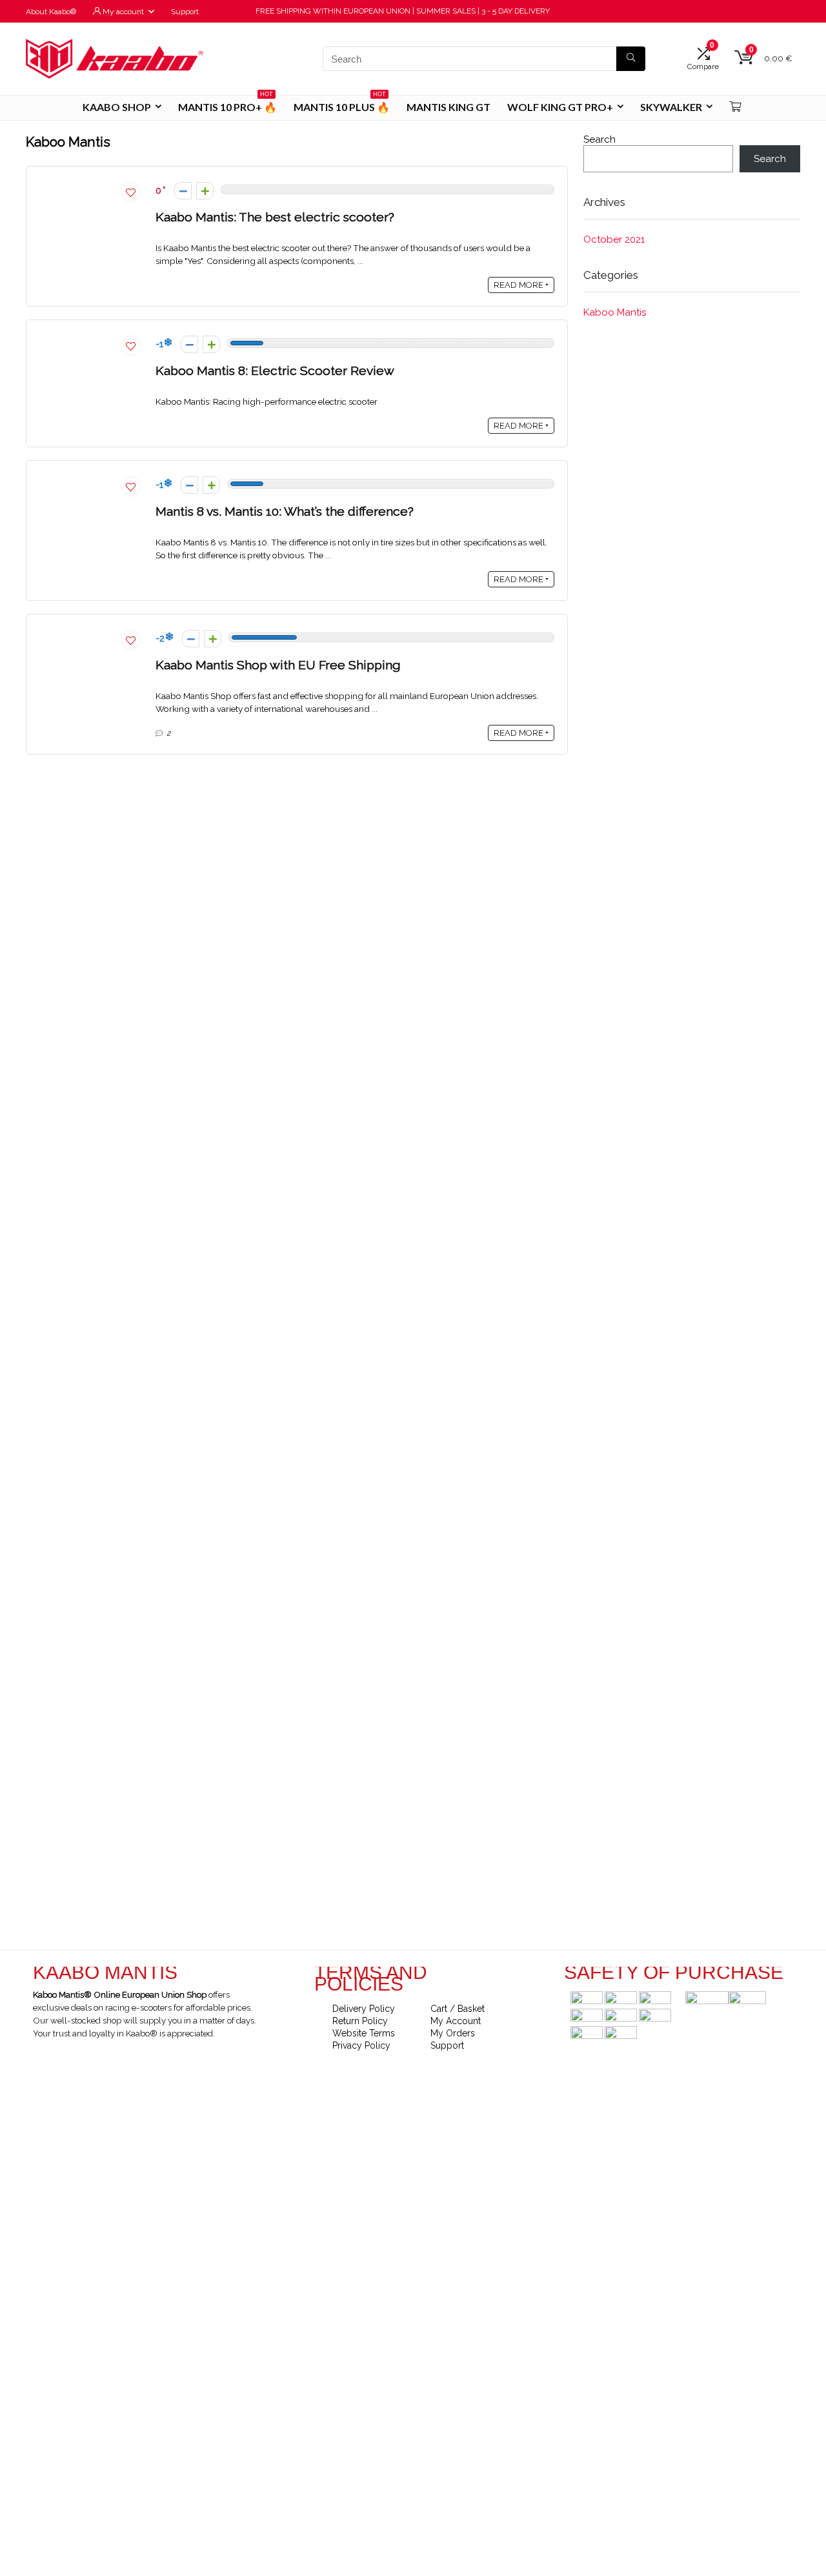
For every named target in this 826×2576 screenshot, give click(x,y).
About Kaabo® (51, 12)
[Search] (631, 59)
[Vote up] (205, 191)
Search (599, 139)
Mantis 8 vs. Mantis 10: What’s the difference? (285, 512)
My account (122, 12)
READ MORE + (521, 285)
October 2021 (614, 239)
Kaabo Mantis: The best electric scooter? (275, 217)
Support (185, 12)
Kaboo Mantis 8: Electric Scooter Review (275, 371)
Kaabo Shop (117, 107)
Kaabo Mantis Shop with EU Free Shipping (278, 665)
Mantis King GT (448, 107)
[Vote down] (183, 191)
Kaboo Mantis (615, 312)
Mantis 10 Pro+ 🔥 (227, 104)
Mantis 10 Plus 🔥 (342, 104)
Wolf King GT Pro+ (560, 107)
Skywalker (671, 107)
